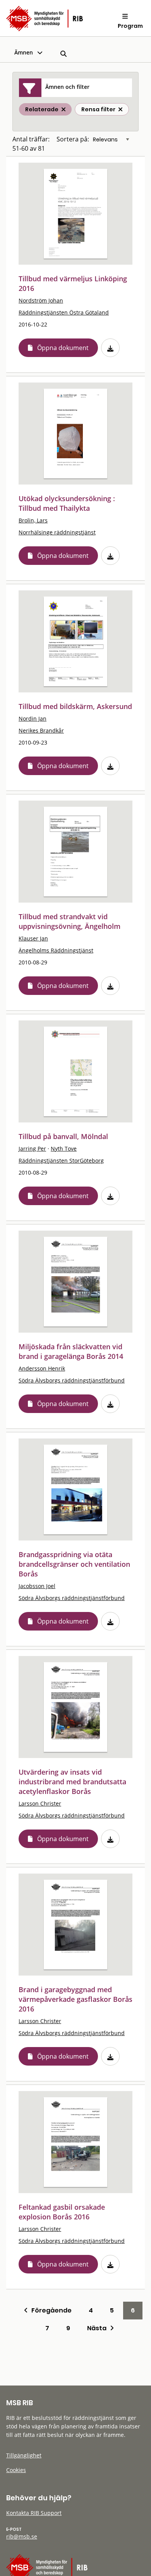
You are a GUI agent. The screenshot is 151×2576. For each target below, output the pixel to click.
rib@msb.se (22, 2536)
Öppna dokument (63, 348)
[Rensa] (120, 109)
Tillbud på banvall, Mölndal (63, 1136)
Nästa (99, 2328)
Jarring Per (32, 1149)
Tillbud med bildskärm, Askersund (75, 706)
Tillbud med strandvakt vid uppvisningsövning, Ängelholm (69, 921)
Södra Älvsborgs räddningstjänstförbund (72, 1380)
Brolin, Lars (33, 520)
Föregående (50, 2310)
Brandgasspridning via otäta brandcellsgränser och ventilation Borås (74, 1564)
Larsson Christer (40, 1803)
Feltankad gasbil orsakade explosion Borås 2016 (62, 2212)
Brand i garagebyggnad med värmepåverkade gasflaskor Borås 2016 (75, 1999)
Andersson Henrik (42, 1368)
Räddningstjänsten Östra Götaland (64, 312)
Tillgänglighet (24, 2455)
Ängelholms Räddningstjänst (56, 950)
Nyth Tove (64, 1149)
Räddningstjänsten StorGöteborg (61, 1160)
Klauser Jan (33, 938)
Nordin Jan (33, 718)
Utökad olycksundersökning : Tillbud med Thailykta (67, 503)
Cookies (16, 2470)
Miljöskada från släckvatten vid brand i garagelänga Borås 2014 (71, 1351)
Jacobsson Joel (37, 1586)
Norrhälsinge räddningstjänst (57, 532)
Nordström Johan (41, 300)
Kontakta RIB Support (34, 2513)
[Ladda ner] (110, 348)
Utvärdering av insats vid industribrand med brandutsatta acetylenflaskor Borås (72, 1782)
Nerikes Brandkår (41, 730)
